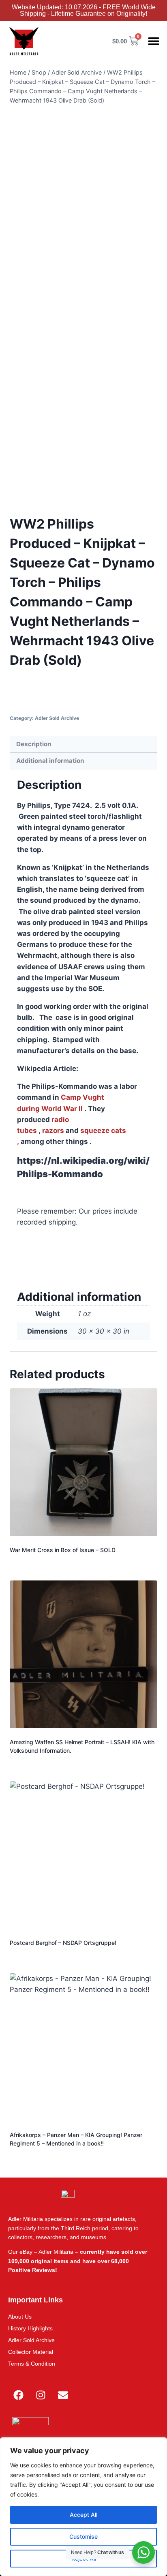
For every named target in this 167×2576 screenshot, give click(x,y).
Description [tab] (34, 744)
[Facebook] (18, 2395)
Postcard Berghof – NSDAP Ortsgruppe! (63, 1943)
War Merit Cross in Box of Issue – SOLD (63, 1550)
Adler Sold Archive (57, 718)
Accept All (83, 2515)
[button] (154, 41)
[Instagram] (41, 2395)
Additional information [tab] (50, 761)
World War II (62, 1109)
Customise (83, 2536)
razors (53, 1131)
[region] (83, 2507)
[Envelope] (63, 2395)
